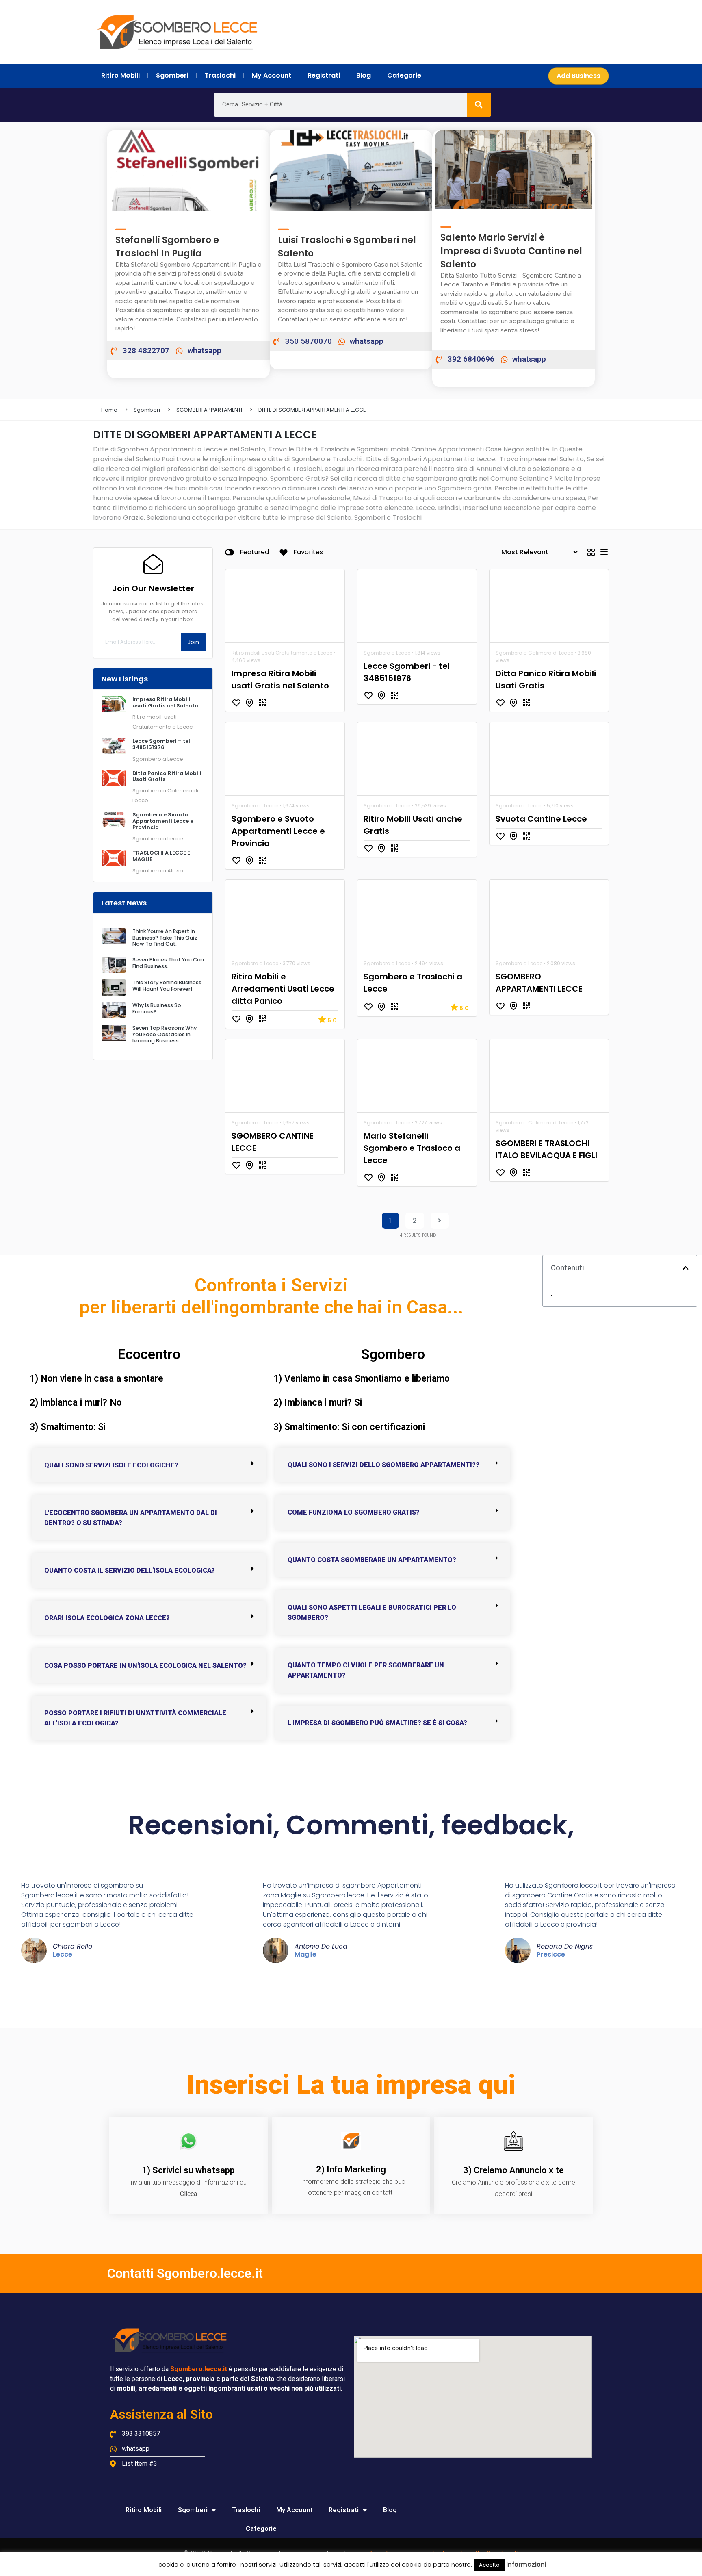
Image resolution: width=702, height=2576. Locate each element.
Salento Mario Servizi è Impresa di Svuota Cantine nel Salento (511, 251)
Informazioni (526, 2564)
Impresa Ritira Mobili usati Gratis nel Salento (165, 702)
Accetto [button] (489, 2565)
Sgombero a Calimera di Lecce (534, 653)
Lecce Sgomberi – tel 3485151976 (161, 744)
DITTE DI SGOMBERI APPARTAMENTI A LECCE (312, 410)
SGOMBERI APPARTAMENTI (209, 410)
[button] (149, 1465)
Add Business (578, 76)
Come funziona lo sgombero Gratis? (354, 1512)
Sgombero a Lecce (158, 759)
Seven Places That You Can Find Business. (168, 963)
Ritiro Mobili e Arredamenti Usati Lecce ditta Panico (283, 989)
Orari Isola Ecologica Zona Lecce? (107, 1618)
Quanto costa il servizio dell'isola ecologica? (130, 1570)
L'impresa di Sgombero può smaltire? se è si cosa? (377, 1723)
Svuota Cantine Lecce (541, 819)
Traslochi (246, 2510)
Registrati (344, 2510)
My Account (294, 2510)
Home (109, 410)
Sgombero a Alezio (158, 871)
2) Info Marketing (351, 2169)
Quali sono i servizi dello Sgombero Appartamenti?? (383, 1465)
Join (193, 642)
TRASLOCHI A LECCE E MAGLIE (161, 856)
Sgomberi (147, 410)
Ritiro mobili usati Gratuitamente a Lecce (282, 653)
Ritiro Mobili (144, 2510)
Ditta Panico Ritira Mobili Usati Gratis (167, 776)
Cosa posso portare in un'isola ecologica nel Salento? (145, 1666)
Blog (390, 2510)
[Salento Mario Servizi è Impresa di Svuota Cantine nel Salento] (446, 222)
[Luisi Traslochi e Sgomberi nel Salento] (283, 225)
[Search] (479, 105)
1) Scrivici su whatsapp (188, 2170)
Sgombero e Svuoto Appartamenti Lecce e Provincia (163, 821)
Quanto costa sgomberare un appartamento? (372, 1560)
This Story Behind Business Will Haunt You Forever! (167, 985)
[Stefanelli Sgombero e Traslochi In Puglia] (121, 225)
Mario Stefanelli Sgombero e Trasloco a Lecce (412, 1148)
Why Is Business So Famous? (157, 1008)
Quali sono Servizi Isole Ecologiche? (111, 1465)
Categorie (261, 2529)
